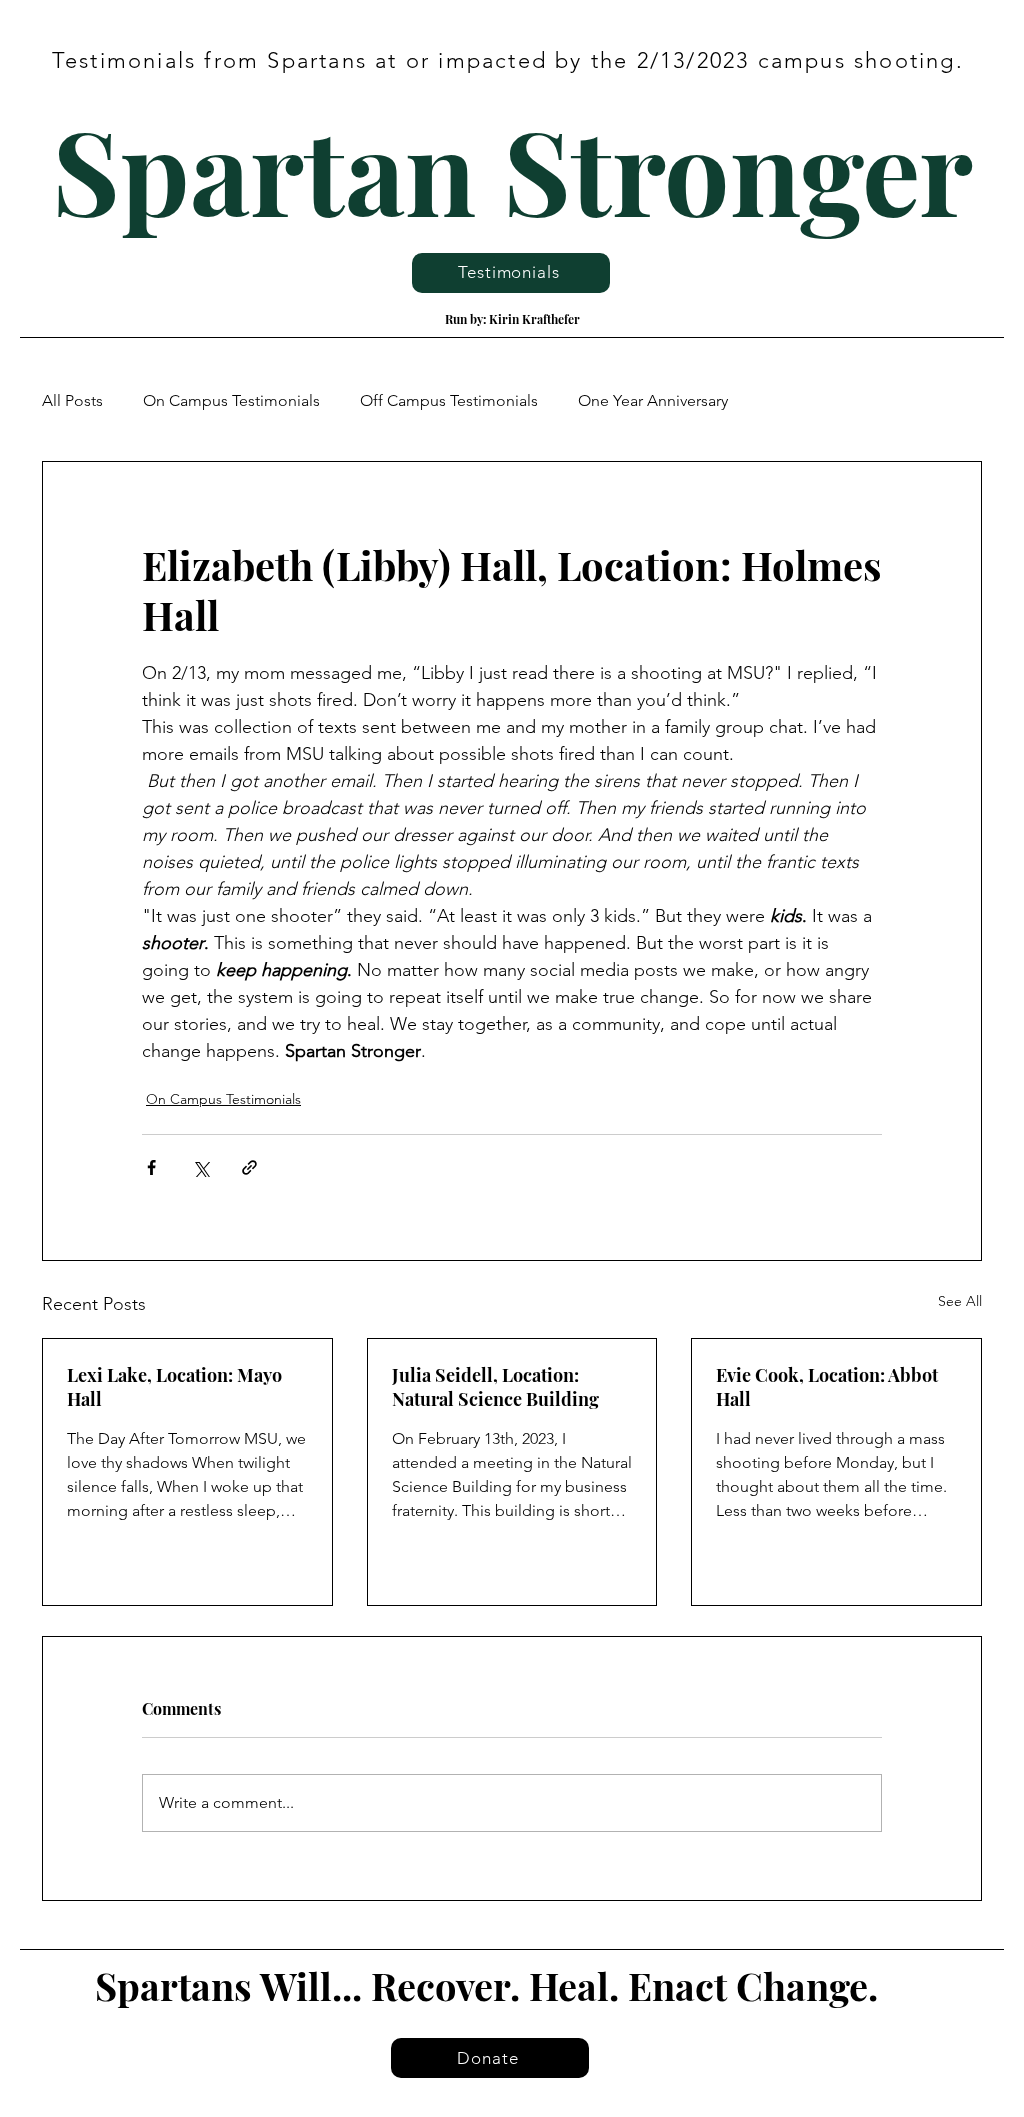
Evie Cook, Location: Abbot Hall (827, 1387)
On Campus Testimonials (231, 400)
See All (960, 1301)
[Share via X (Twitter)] (200, 1167)
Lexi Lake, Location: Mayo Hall (174, 1387)
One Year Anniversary (653, 400)
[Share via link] (249, 1167)
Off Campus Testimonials (449, 400)
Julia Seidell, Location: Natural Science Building (495, 1387)
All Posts (72, 400)
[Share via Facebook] (151, 1167)
